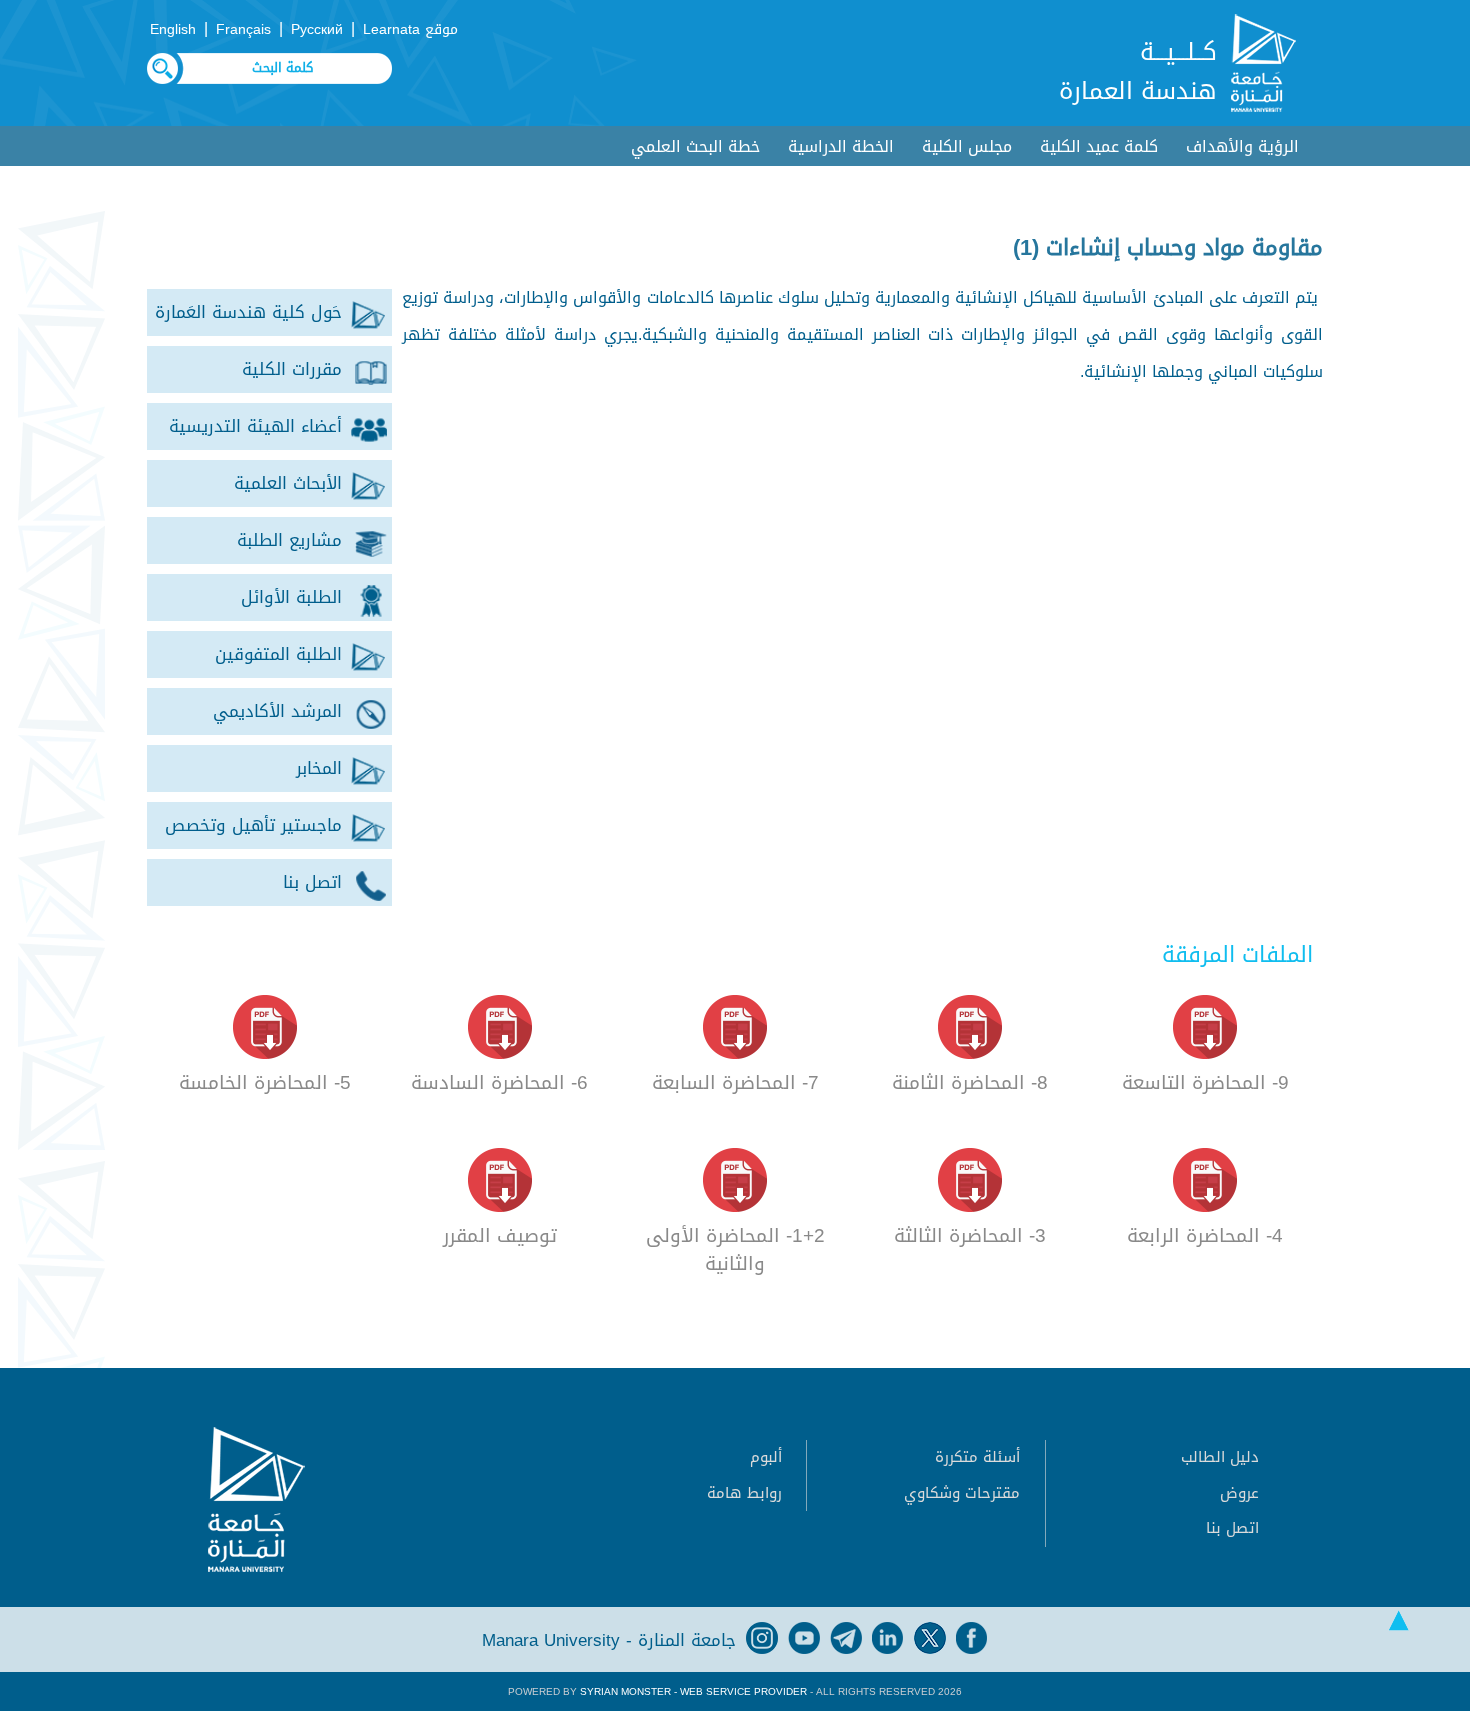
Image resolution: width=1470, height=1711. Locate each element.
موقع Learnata (410, 29)
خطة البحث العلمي (695, 146)
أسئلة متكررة (977, 1457)
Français (243, 29)
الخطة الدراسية (841, 146)
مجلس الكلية (967, 146)
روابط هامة (744, 1493)
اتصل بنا (1232, 1528)
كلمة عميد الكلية (1099, 146)
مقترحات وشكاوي (962, 1493)
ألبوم (766, 1457)
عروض (1239, 1493)
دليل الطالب (1220, 1457)
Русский (317, 29)
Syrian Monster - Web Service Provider (693, 1691)
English (173, 29)
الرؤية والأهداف (1242, 146)
